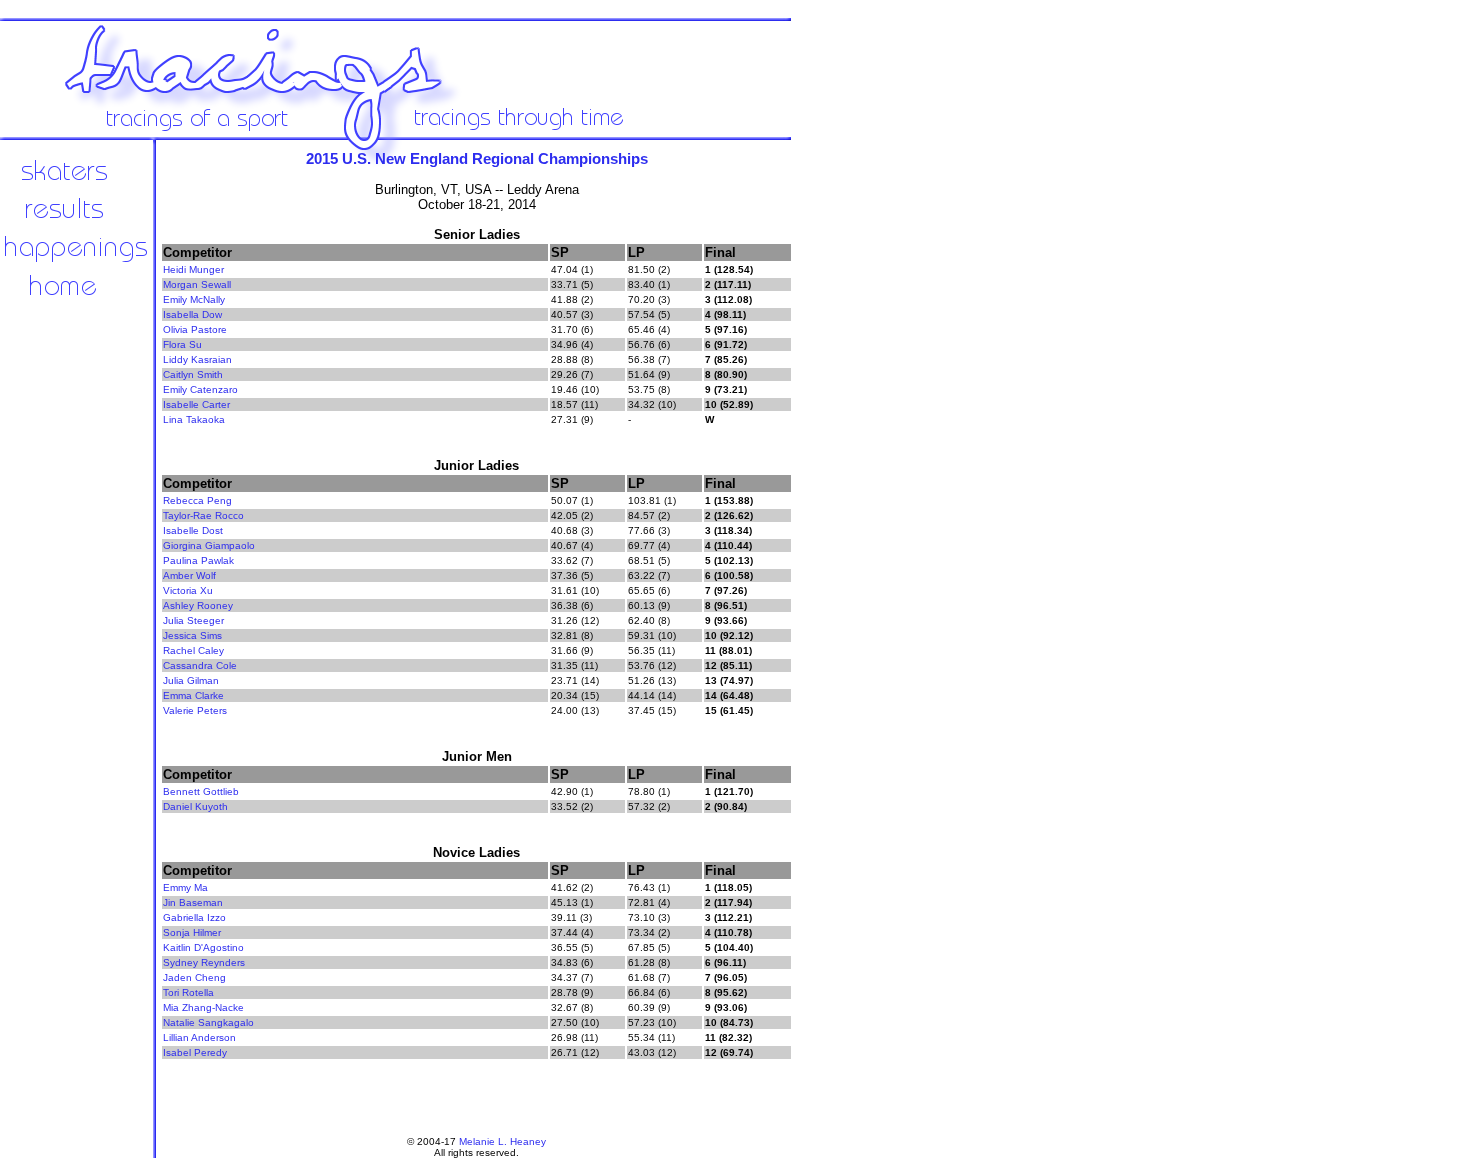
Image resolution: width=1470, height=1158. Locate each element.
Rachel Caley (193, 650)
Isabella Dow (192, 314)
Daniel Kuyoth (195, 806)
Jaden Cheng (194, 977)
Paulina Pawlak (198, 560)
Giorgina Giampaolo (209, 545)
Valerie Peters (195, 710)
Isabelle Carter (196, 404)
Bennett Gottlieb (201, 791)
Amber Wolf (189, 575)
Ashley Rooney (198, 605)
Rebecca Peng (197, 500)
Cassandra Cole (200, 665)
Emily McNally (194, 299)
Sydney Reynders (204, 962)
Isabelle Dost (193, 530)
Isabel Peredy (195, 1052)
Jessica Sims (192, 635)
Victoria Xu (188, 590)
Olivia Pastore (195, 329)
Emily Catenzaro (200, 389)
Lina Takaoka (194, 419)
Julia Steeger (193, 620)
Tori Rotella (188, 992)
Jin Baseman (193, 902)
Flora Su (182, 344)
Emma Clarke (193, 695)
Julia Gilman (191, 680)
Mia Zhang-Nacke (203, 1007)
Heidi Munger (193, 269)
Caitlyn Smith (193, 374)
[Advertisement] (860, 470)
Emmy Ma (185, 887)
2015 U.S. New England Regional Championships (477, 158)
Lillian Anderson (199, 1037)
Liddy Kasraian (197, 359)
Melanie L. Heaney (502, 1141)
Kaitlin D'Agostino (203, 947)
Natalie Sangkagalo (208, 1022)
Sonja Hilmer (192, 932)
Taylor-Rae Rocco (203, 515)
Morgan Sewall (197, 284)
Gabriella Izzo (194, 917)
